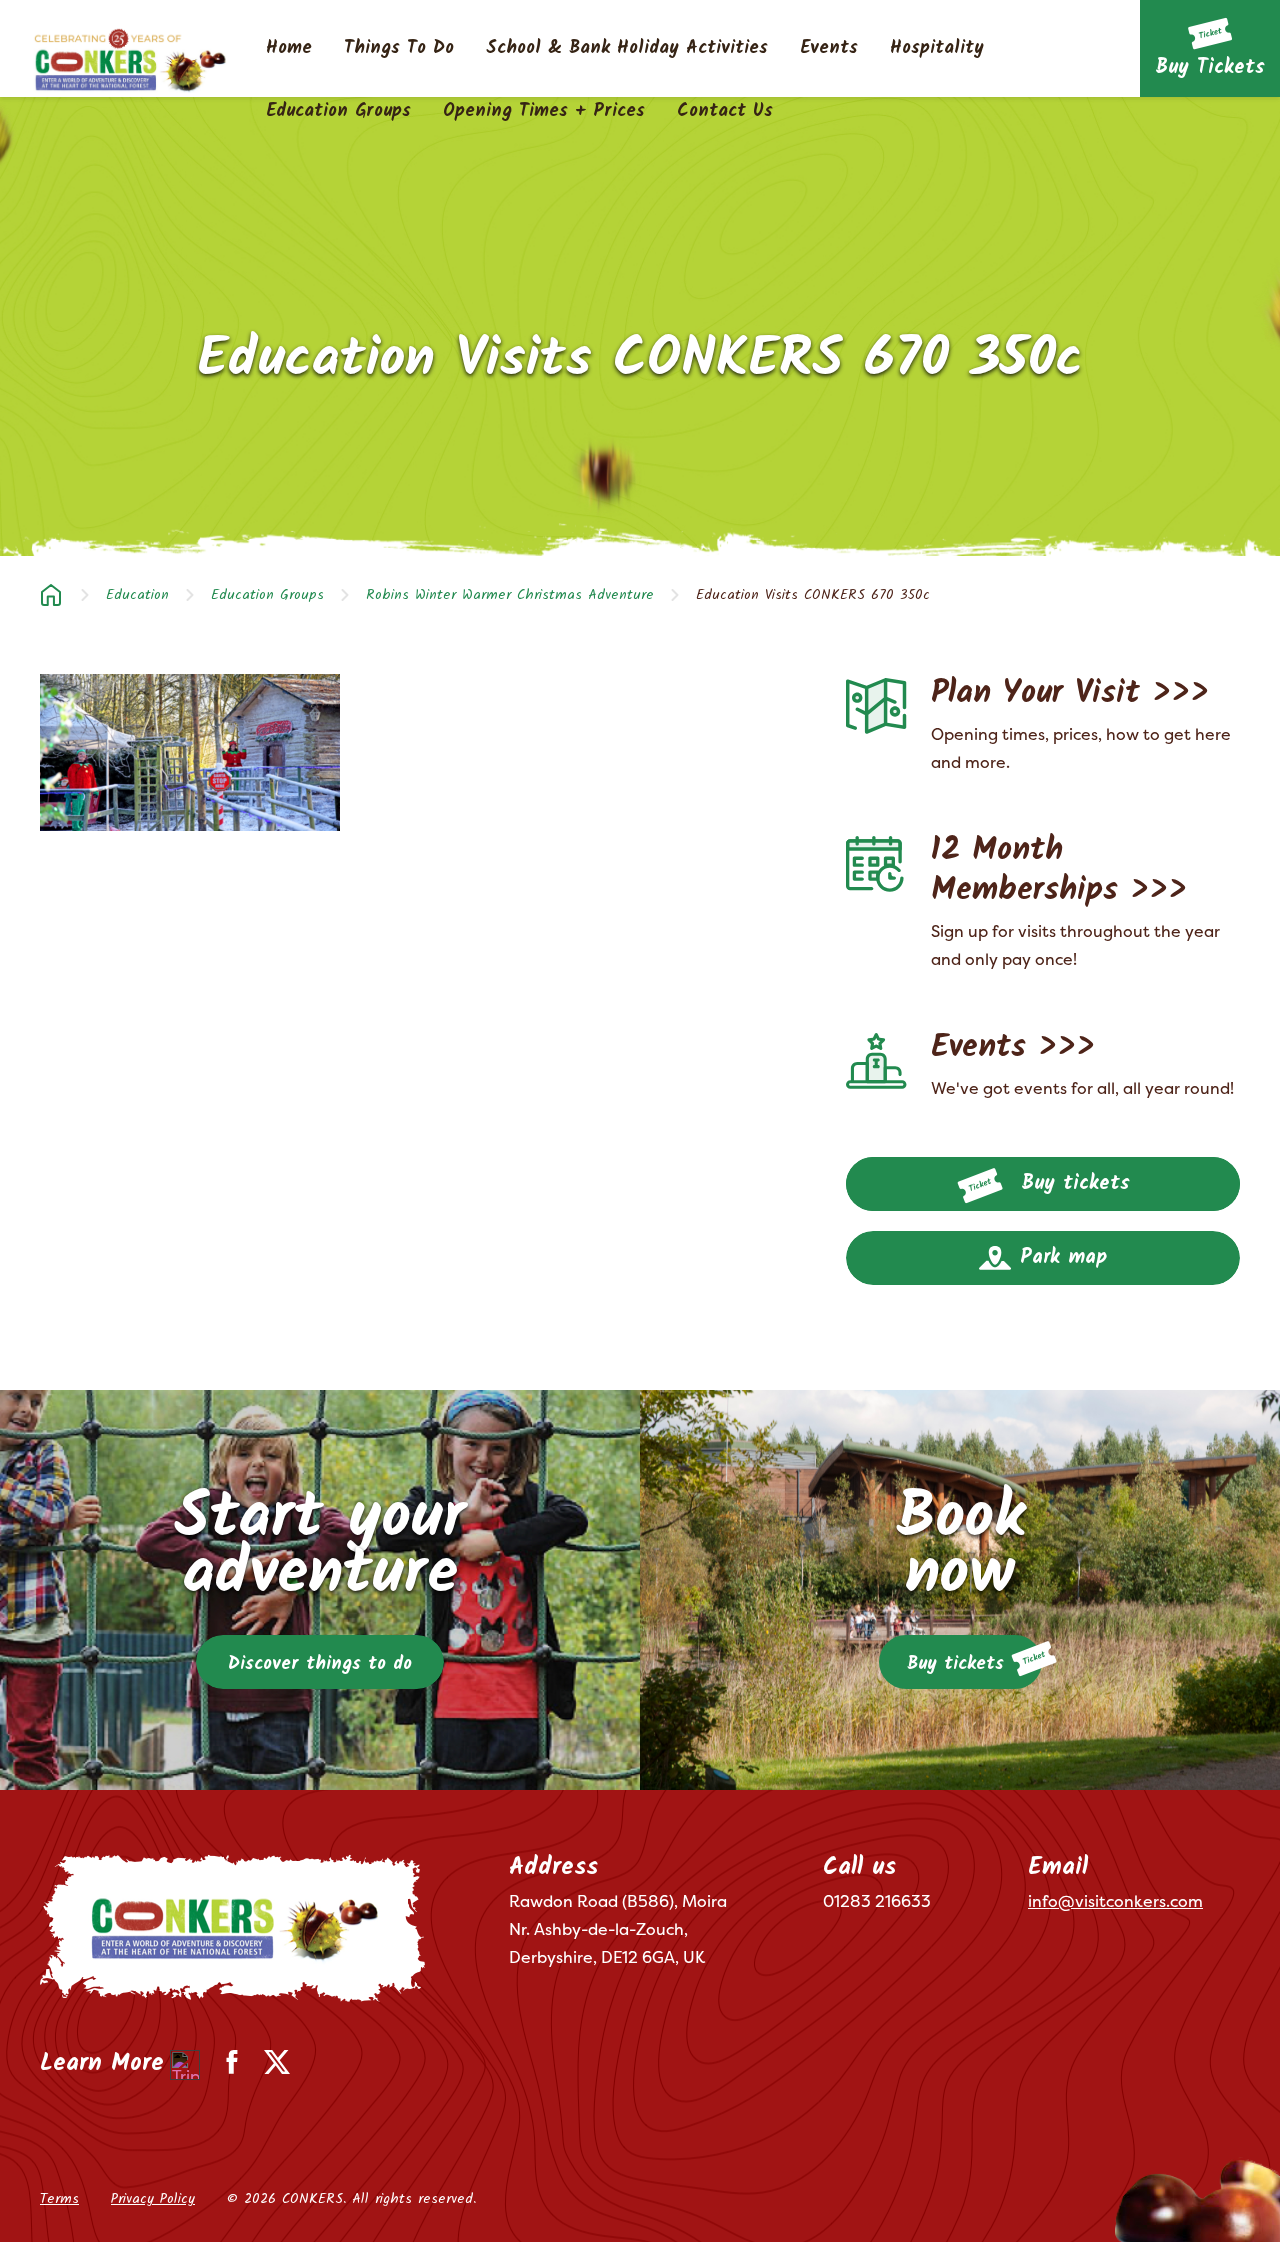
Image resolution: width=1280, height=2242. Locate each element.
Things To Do (399, 49)
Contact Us (725, 112)
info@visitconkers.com (1115, 1901)
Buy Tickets (1210, 68)
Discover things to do (320, 1664)
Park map (1059, 1258)
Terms (59, 2199)
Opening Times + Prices (544, 112)
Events (829, 49)
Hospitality (937, 49)
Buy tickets (1071, 1184)
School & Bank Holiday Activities (627, 49)
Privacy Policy (153, 2199)
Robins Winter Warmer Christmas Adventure (510, 595)
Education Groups (338, 112)
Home (289, 49)
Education (137, 595)
